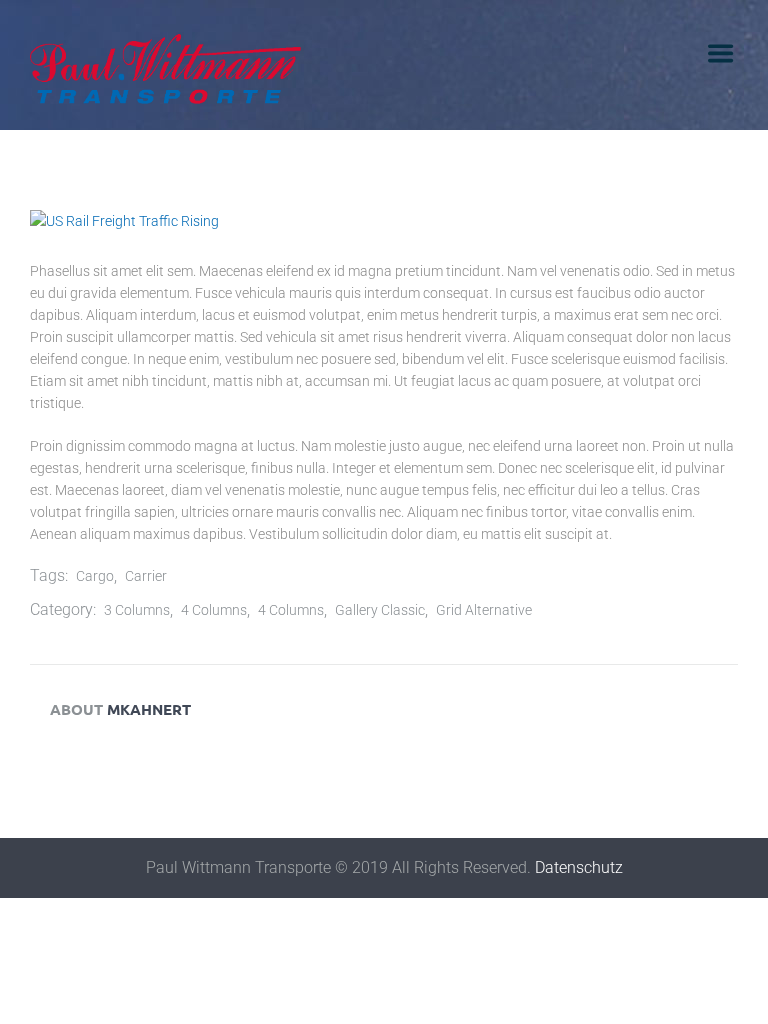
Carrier (146, 576)
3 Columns (137, 610)
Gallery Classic (380, 610)
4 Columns (214, 610)
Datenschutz (579, 867)
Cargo (95, 576)
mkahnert (149, 709)
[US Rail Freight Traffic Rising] (384, 221)
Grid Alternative (484, 610)
